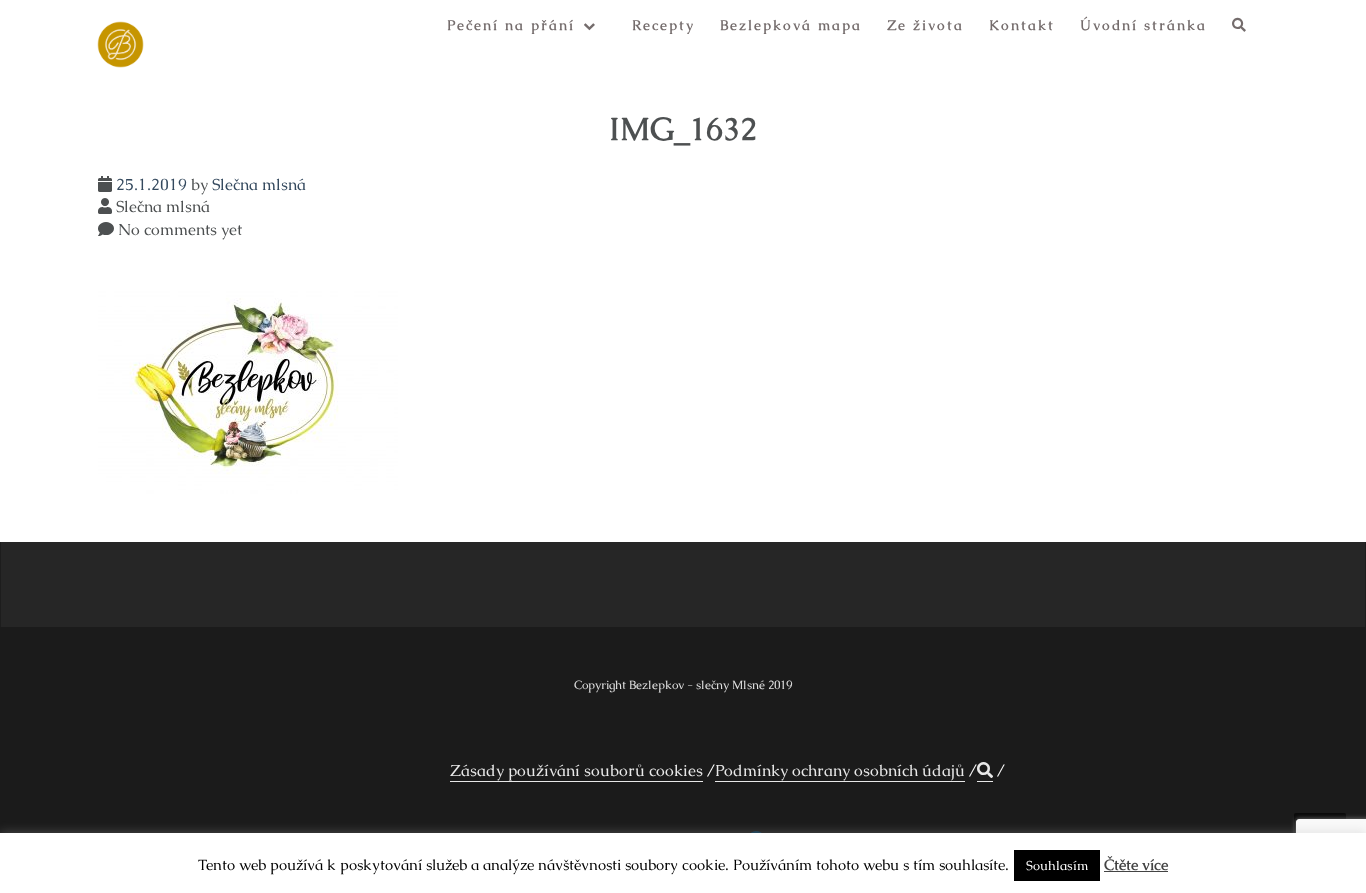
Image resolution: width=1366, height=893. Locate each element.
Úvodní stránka (1143, 25)
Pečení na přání (511, 25)
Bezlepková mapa (791, 25)
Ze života (925, 25)
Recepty (663, 25)
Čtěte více (1136, 864)
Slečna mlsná (259, 184)
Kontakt (1022, 25)
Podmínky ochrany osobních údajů (840, 770)
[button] (1240, 28)
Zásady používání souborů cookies (576, 770)
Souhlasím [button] (1057, 865)
